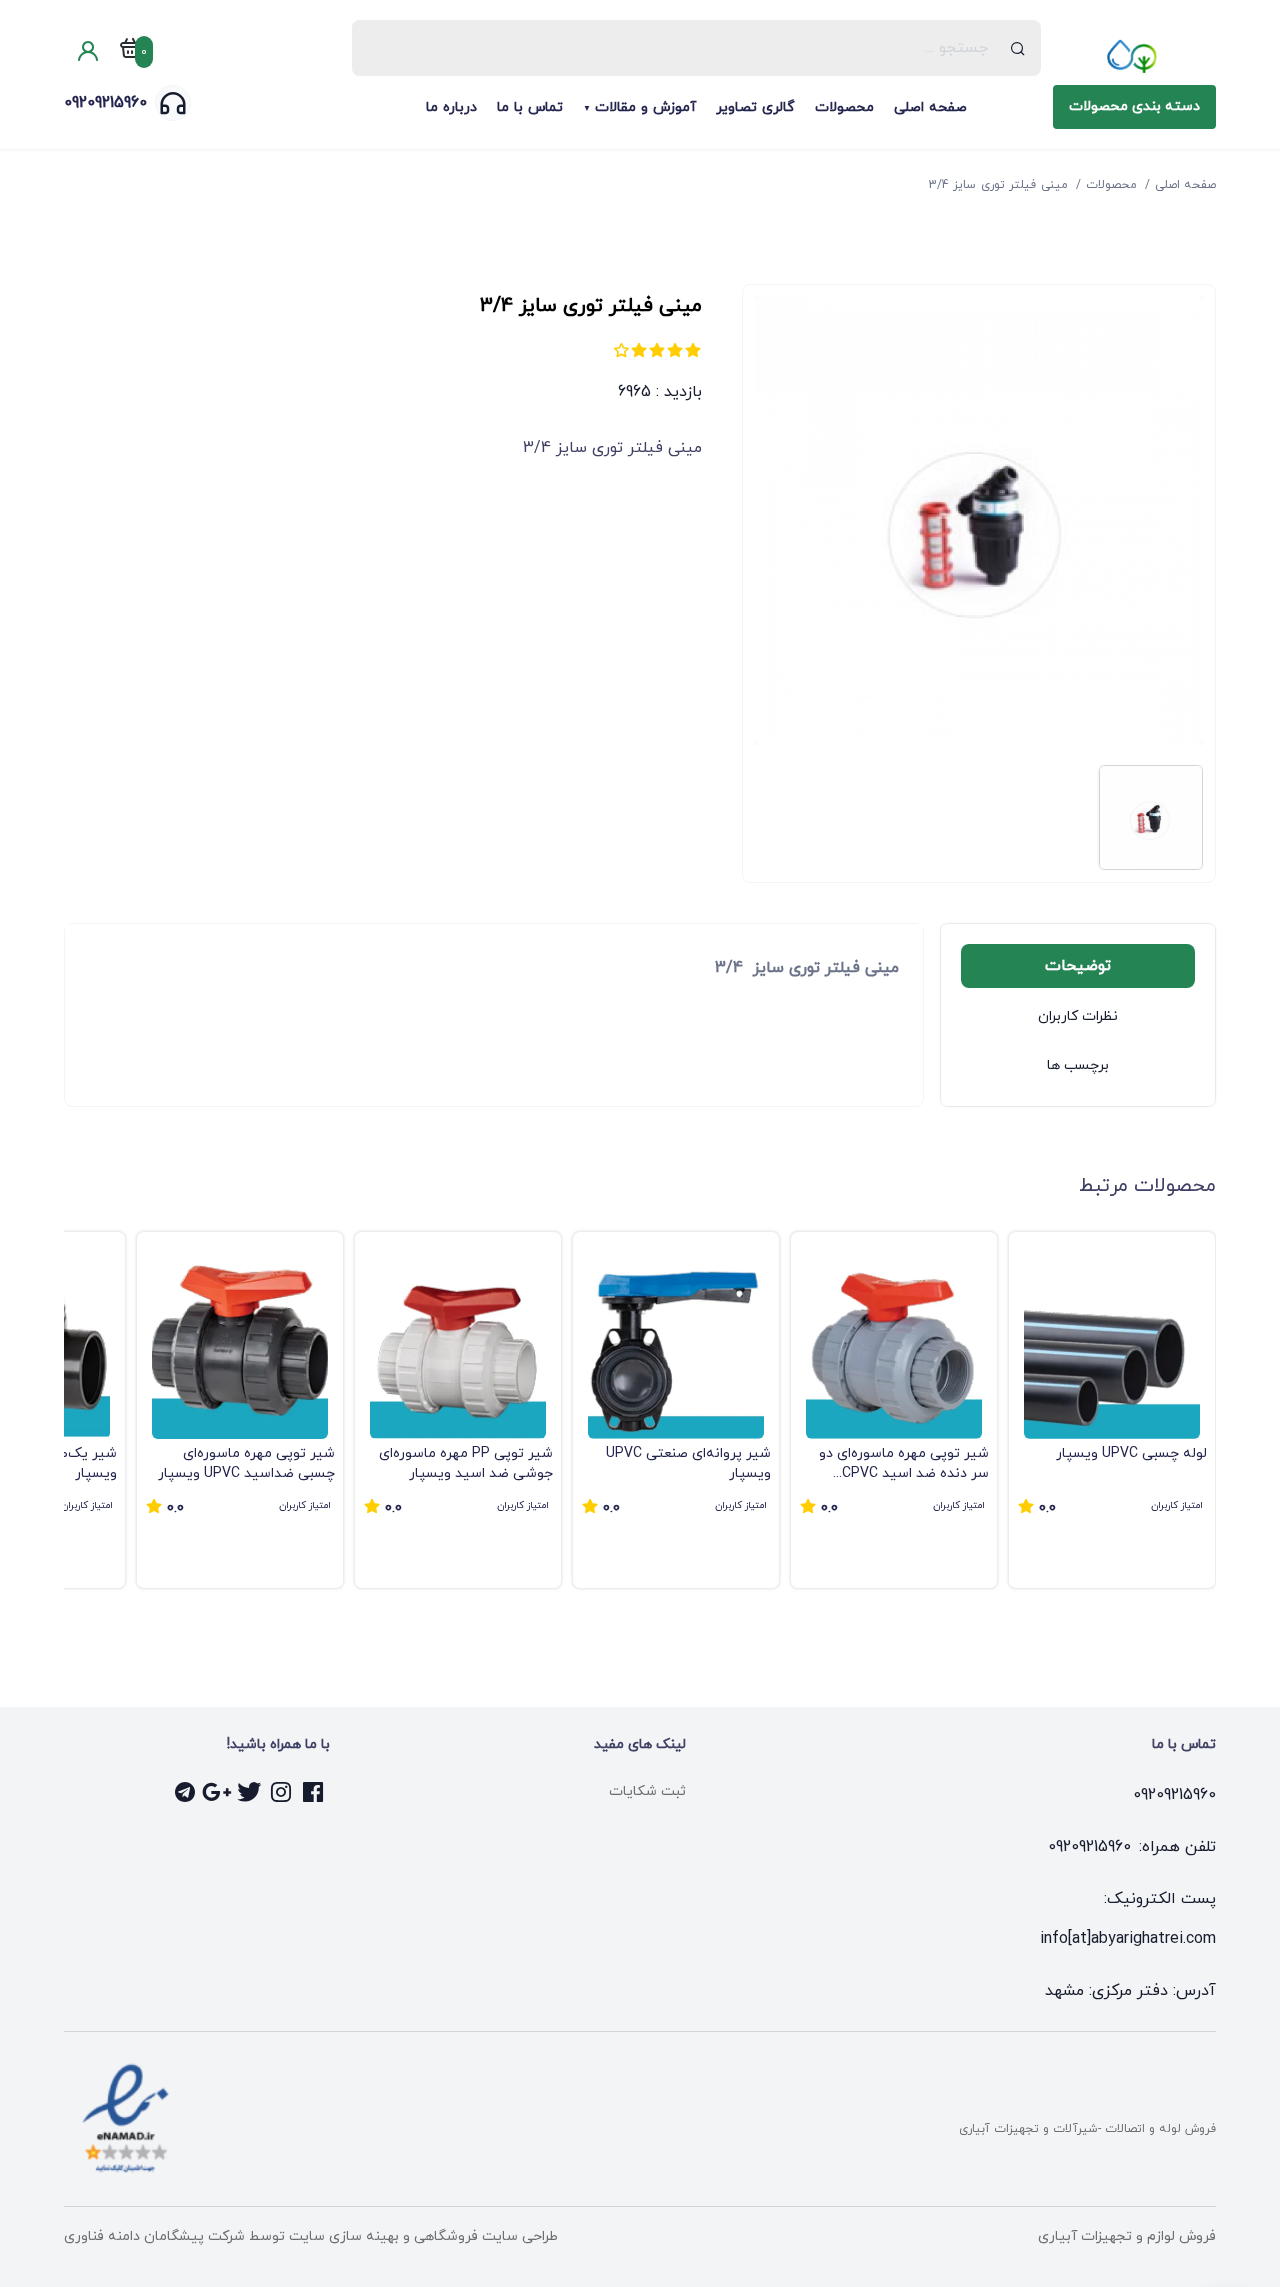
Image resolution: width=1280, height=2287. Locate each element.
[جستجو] (1018, 48)
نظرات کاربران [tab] (1078, 1016)
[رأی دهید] (693, 350)
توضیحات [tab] (1078, 966)
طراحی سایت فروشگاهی (484, 2236)
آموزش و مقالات (645, 107)
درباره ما (451, 107)
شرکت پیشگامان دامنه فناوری (154, 2236)
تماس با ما (530, 107)
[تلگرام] (186, 1792)
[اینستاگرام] (282, 1792)
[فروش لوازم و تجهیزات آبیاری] (1134, 56)
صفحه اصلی (930, 107)
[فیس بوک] (314, 1792)
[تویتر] (250, 1792)
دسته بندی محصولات (1134, 106)
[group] (1112, 1410)
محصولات (844, 107)
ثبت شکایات (647, 1791)
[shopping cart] (130, 52)
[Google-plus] (218, 1792)
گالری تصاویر (755, 107)
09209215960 (105, 103)
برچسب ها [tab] (1078, 1065)
